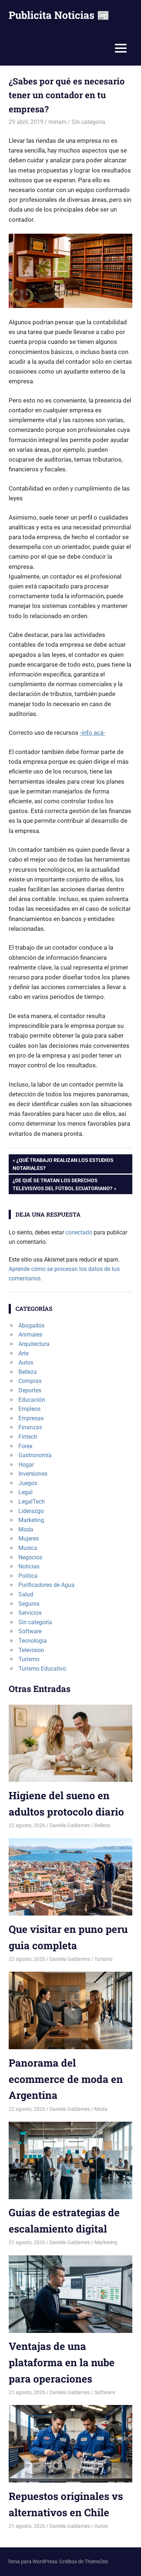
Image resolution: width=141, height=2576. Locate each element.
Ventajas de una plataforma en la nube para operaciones (62, 2362)
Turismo (29, 1659)
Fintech (28, 1437)
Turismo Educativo (42, 1669)
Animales (30, 1335)
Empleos (29, 1409)
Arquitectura (34, 1344)
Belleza (28, 1372)
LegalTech (32, 1502)
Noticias (29, 1566)
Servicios (30, 1613)
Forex (25, 1446)
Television (31, 1650)
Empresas (31, 1418)
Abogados (31, 1325)
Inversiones (33, 1474)
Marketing (31, 1520)
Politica (28, 1576)
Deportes (30, 1390)
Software (30, 1631)
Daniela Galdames (70, 1825)
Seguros (29, 1604)
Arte (23, 1353)
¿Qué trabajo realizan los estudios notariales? (63, 1164)
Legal (25, 1492)
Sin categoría (88, 122)
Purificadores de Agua (46, 1585)
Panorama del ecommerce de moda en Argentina (66, 2079)
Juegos (28, 1483)
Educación (32, 1400)
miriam (57, 122)
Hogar (26, 1465)
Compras (30, 1381)
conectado (79, 1232)
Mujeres (29, 1539)
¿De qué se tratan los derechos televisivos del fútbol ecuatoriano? (62, 1184)
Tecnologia (33, 1641)
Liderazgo (31, 1511)
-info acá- (93, 733)
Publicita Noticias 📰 (59, 15)
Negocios (30, 1557)
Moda (26, 1529)
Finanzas (30, 1427)
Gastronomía (35, 1455)
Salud (26, 1594)
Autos (26, 1362)
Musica (28, 1548)
